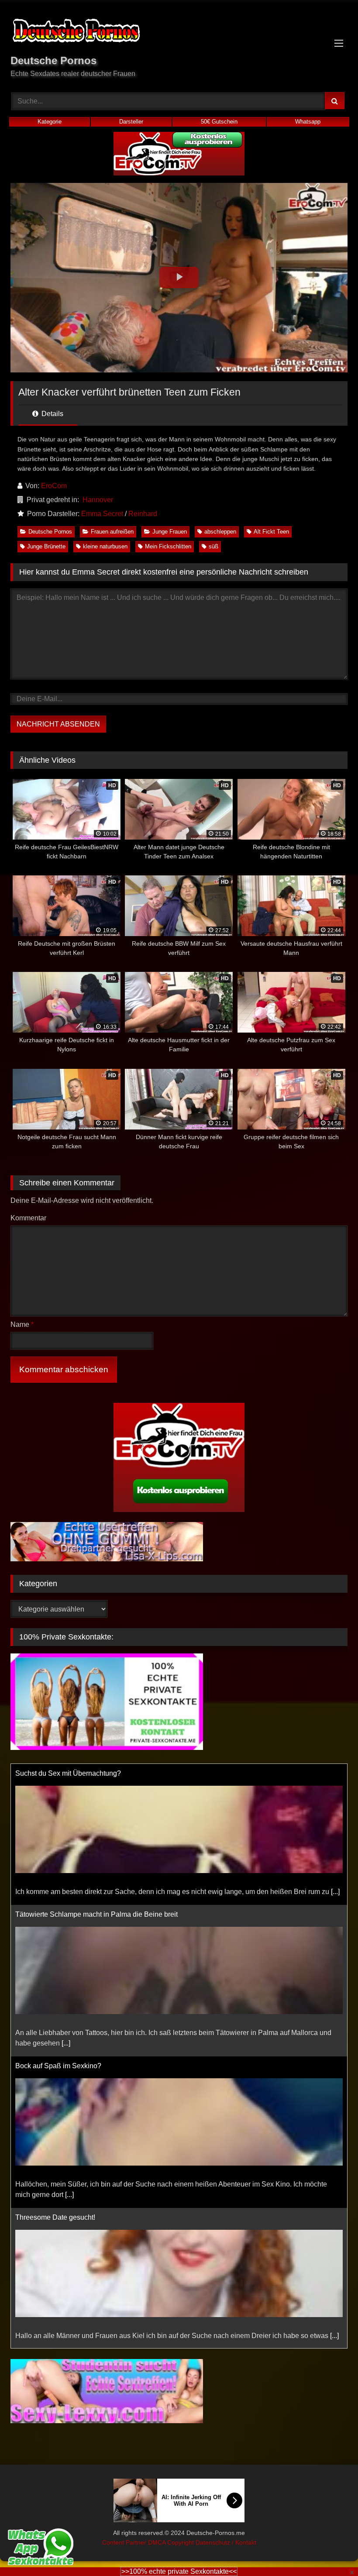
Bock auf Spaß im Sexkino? (58, 1925)
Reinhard (143, 514)
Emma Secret (102, 514)
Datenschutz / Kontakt (226, 2542)
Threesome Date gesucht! (55, 2076)
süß (213, 546)
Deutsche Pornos (50, 532)
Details (52, 414)
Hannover (98, 500)
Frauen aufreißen (112, 532)
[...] (66, 1902)
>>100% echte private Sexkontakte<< (179, 2571)
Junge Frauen (170, 532)
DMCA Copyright (172, 2542)
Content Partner (125, 2542)
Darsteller (131, 122)
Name (22, 1324)
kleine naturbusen (105, 546)
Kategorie (50, 122)
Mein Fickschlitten (168, 546)
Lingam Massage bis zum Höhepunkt (73, 2217)
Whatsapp (308, 122)
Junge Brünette (46, 546)
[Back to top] (331, 2550)
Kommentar (28, 1218)
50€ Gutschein (219, 122)
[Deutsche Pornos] (179, 32)
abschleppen (220, 532)
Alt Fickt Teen (271, 532)
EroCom (54, 486)
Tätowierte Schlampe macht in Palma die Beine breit (96, 1773)
